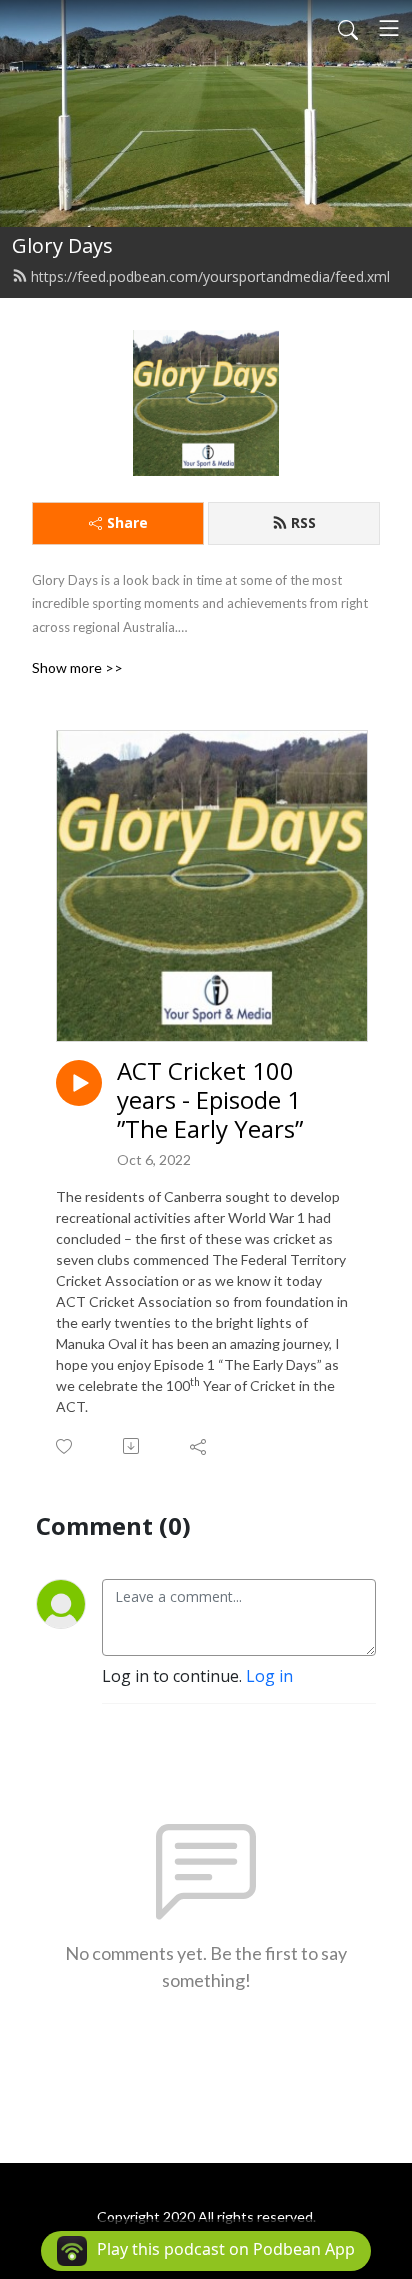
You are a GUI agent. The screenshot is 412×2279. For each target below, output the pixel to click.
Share (127, 522)
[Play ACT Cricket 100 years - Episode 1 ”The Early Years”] (79, 1083)
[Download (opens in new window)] (132, 1446)
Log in (269, 1676)
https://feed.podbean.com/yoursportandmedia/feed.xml (210, 276)
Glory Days (62, 245)
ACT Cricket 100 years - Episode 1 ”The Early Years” (210, 1100)
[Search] (348, 28)
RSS (303, 522)
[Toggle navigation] (389, 28)
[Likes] (65, 1446)
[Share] (199, 1446)
